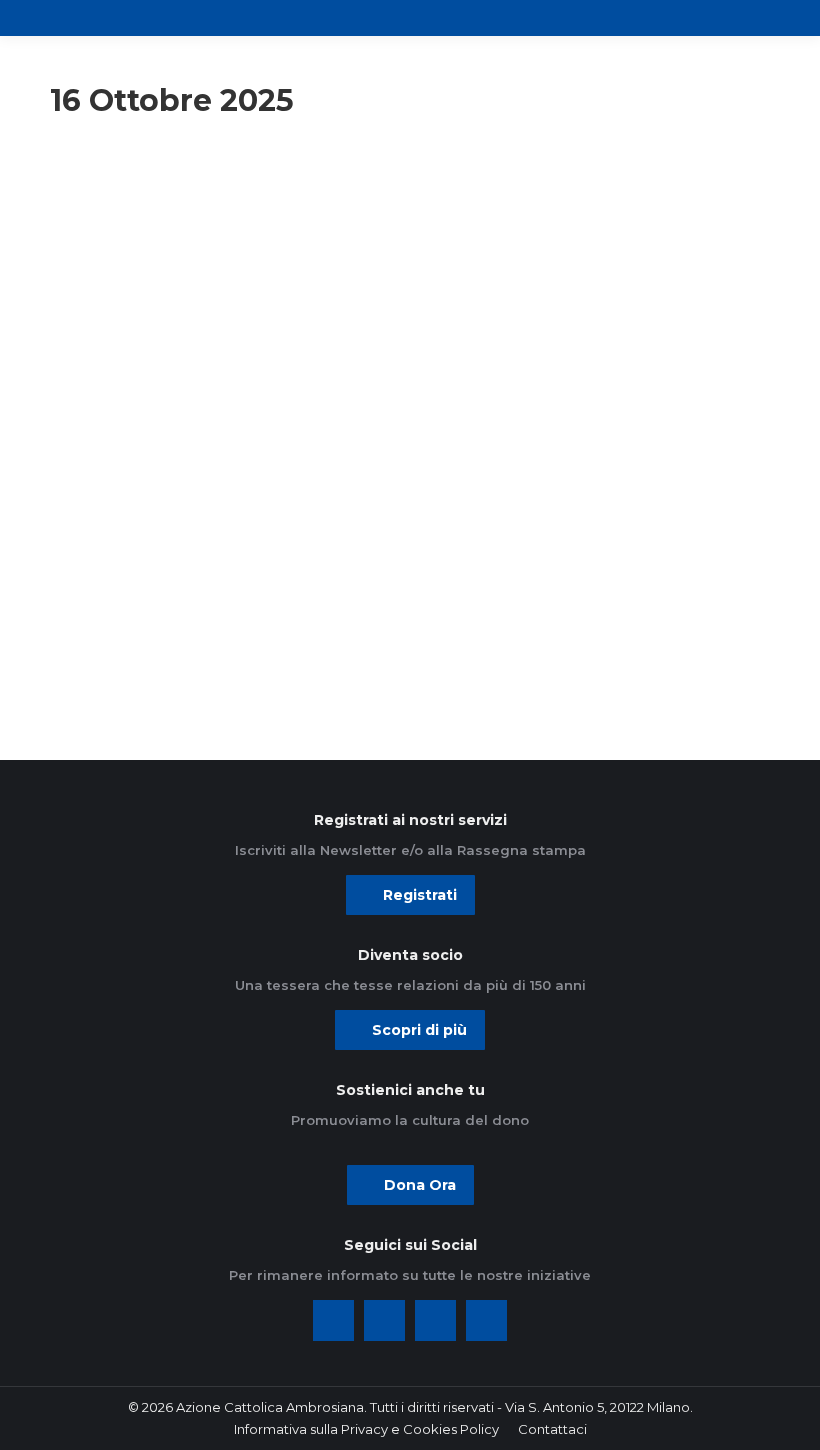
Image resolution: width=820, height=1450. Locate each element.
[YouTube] (486, 1320)
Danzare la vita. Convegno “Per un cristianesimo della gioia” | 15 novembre (209, 431)
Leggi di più (123, 651)
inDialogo (95, 226)
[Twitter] (384, 1320)
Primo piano (103, 253)
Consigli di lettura (118, 199)
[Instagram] (435, 1320)
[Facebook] (333, 1320)
